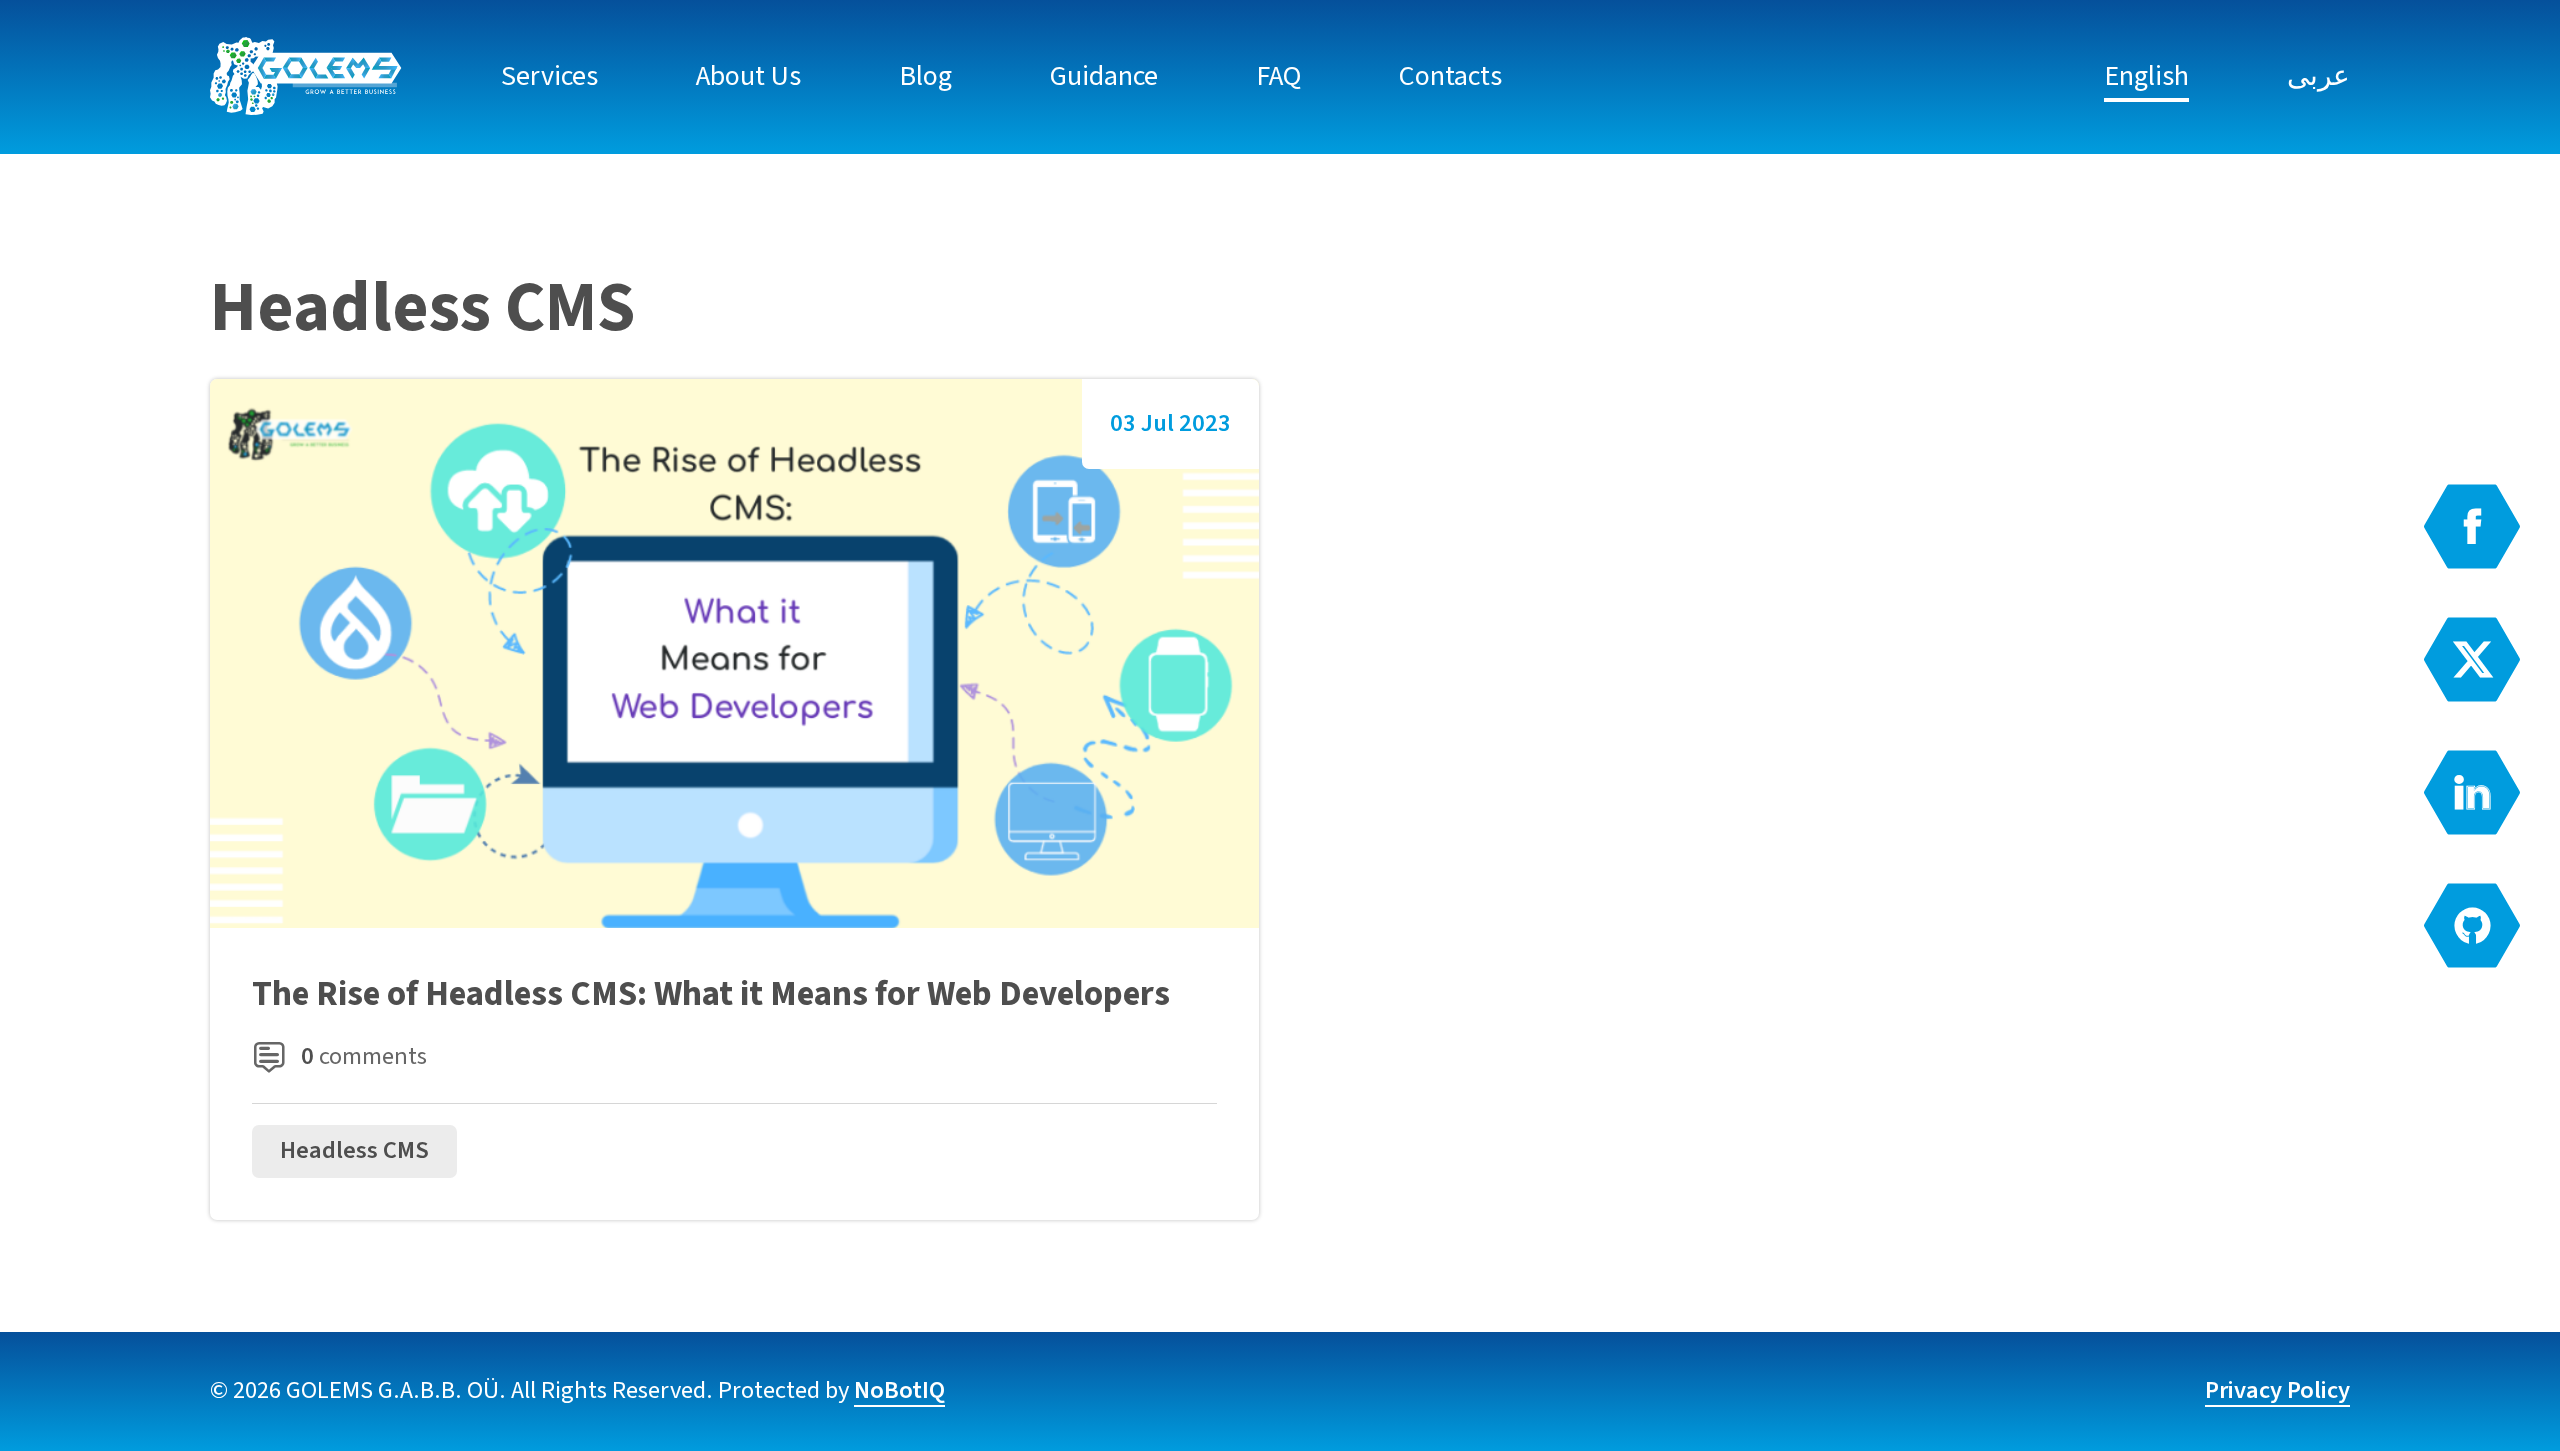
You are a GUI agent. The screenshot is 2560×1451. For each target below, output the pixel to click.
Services (549, 76)
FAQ (1278, 76)
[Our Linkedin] (2472, 792)
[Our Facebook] (2472, 526)
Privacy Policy (2277, 1390)
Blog (925, 76)
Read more (734, 799)
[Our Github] (2472, 925)
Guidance (1104, 76)
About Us (748, 76)
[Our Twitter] (2472, 659)
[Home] (306, 77)
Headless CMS (354, 1150)
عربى (2318, 76)
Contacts (1450, 76)
